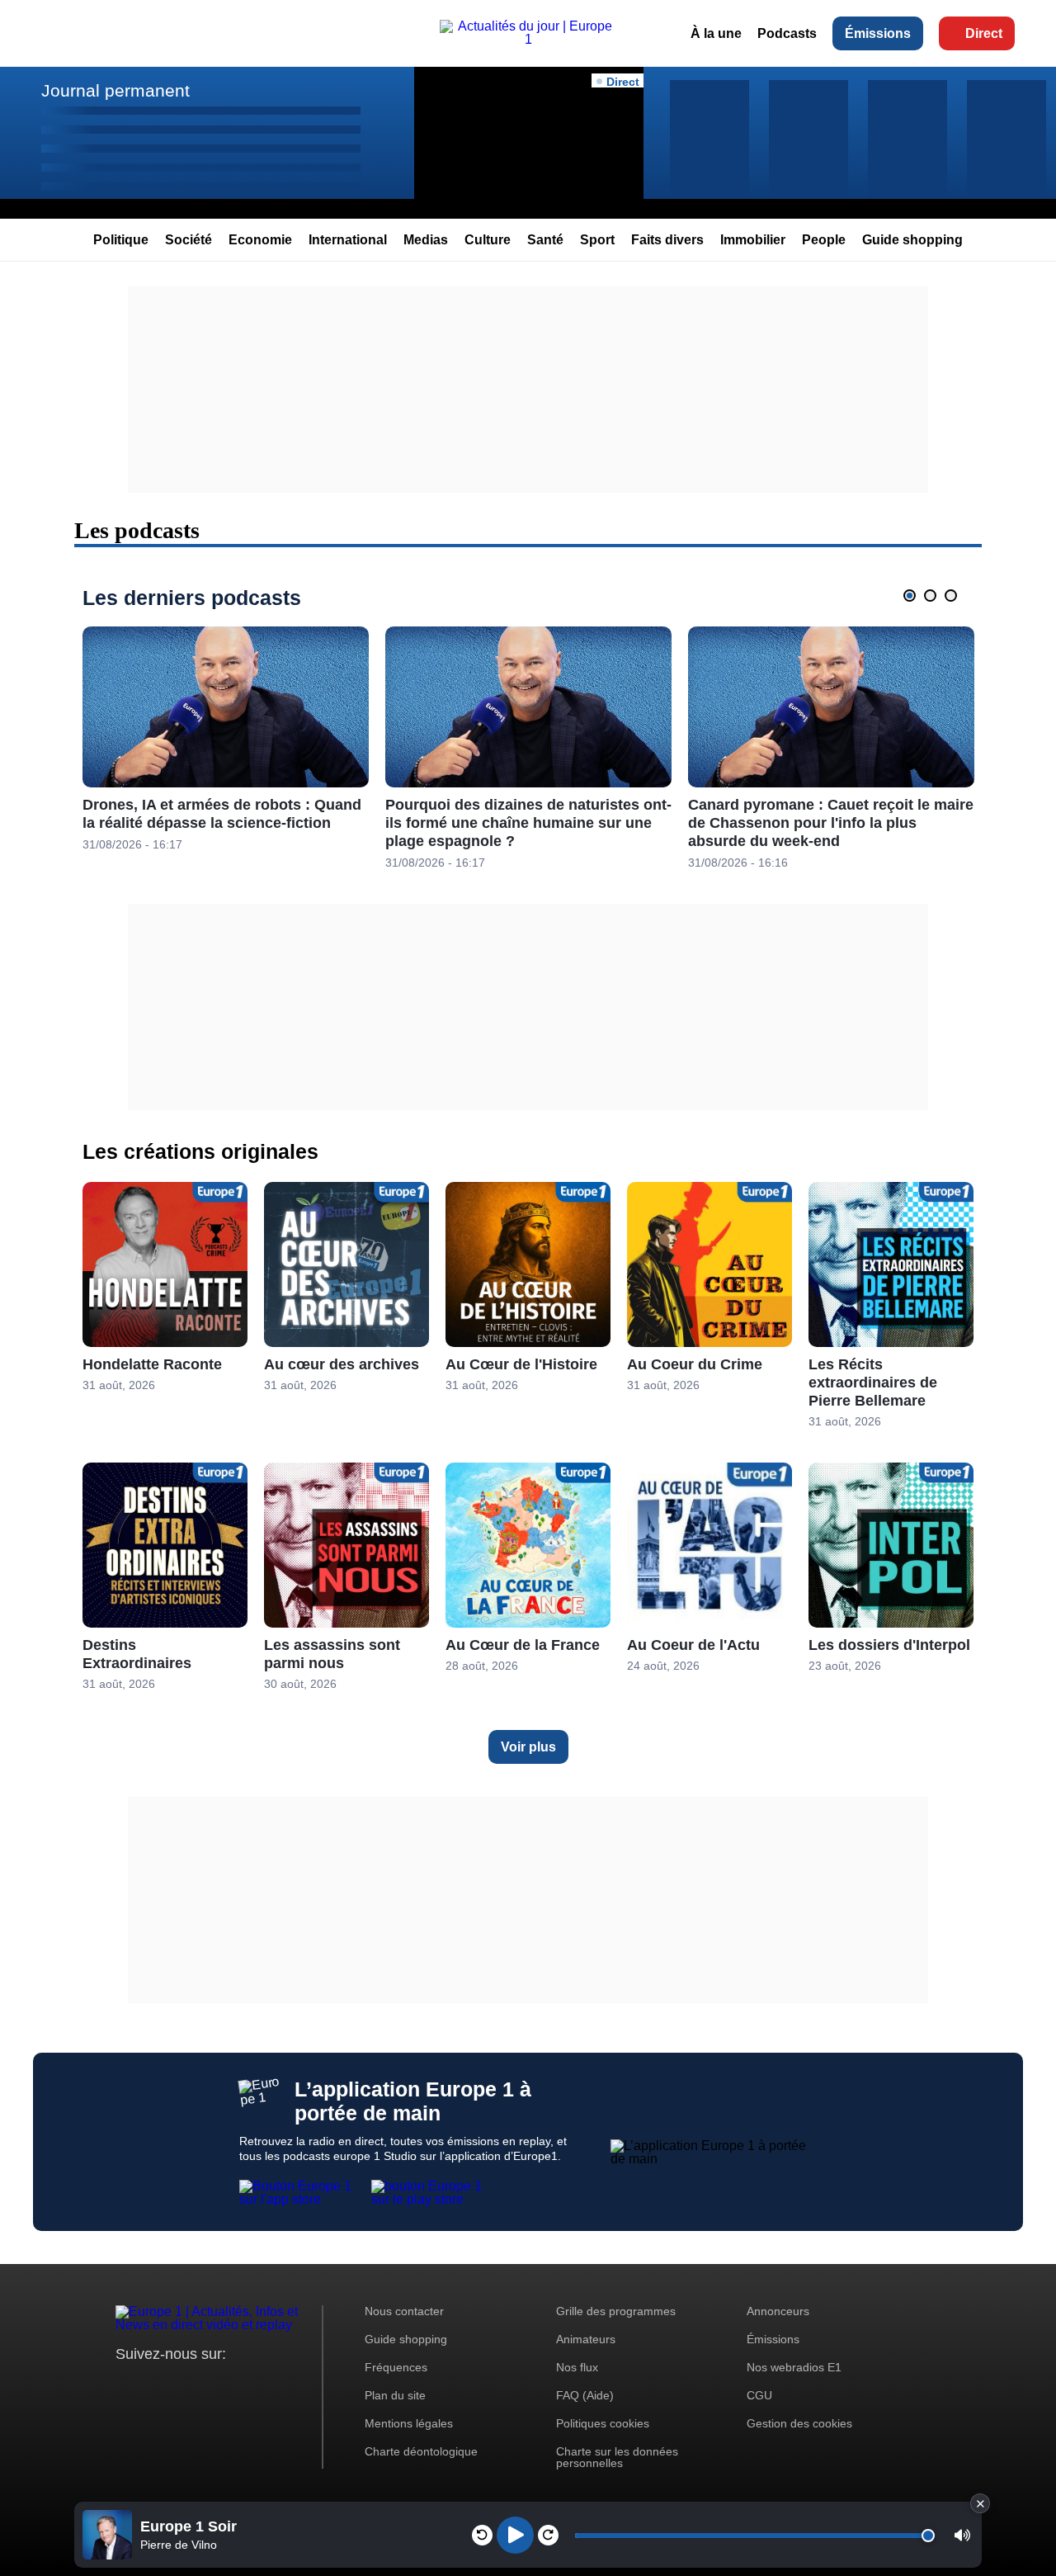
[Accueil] (528, 39)
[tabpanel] (226, 740)
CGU (759, 2395)
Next (977, 595)
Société (189, 240)
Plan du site (395, 2395)
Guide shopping (912, 240)
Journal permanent (115, 90)
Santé (545, 240)
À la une (716, 33)
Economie (260, 240)
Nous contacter (404, 2311)
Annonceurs (778, 2311)
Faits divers (667, 240)
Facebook (182, 2385)
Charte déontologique (421, 2451)
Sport (597, 240)
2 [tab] (930, 596)
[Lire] (515, 2535)
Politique (121, 240)
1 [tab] (910, 596)
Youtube (210, 2385)
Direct (984, 33)
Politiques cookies (603, 2423)
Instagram (154, 2385)
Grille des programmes (616, 2311)
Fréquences (396, 2367)
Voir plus (528, 1747)
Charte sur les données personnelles (617, 2457)
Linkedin (266, 2385)
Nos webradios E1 (794, 2367)
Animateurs (586, 2339)
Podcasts (787, 33)
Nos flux (577, 2367)
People (824, 240)
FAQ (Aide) (585, 2395)
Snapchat (238, 2385)
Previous (884, 595)
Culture (488, 240)
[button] (962, 2535)
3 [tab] (951, 596)
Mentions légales (409, 2423)
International (348, 240)
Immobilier (753, 240)
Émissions (878, 33)
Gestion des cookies (799, 2423)
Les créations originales (200, 1151)
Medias (426, 240)
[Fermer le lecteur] (980, 2503)
